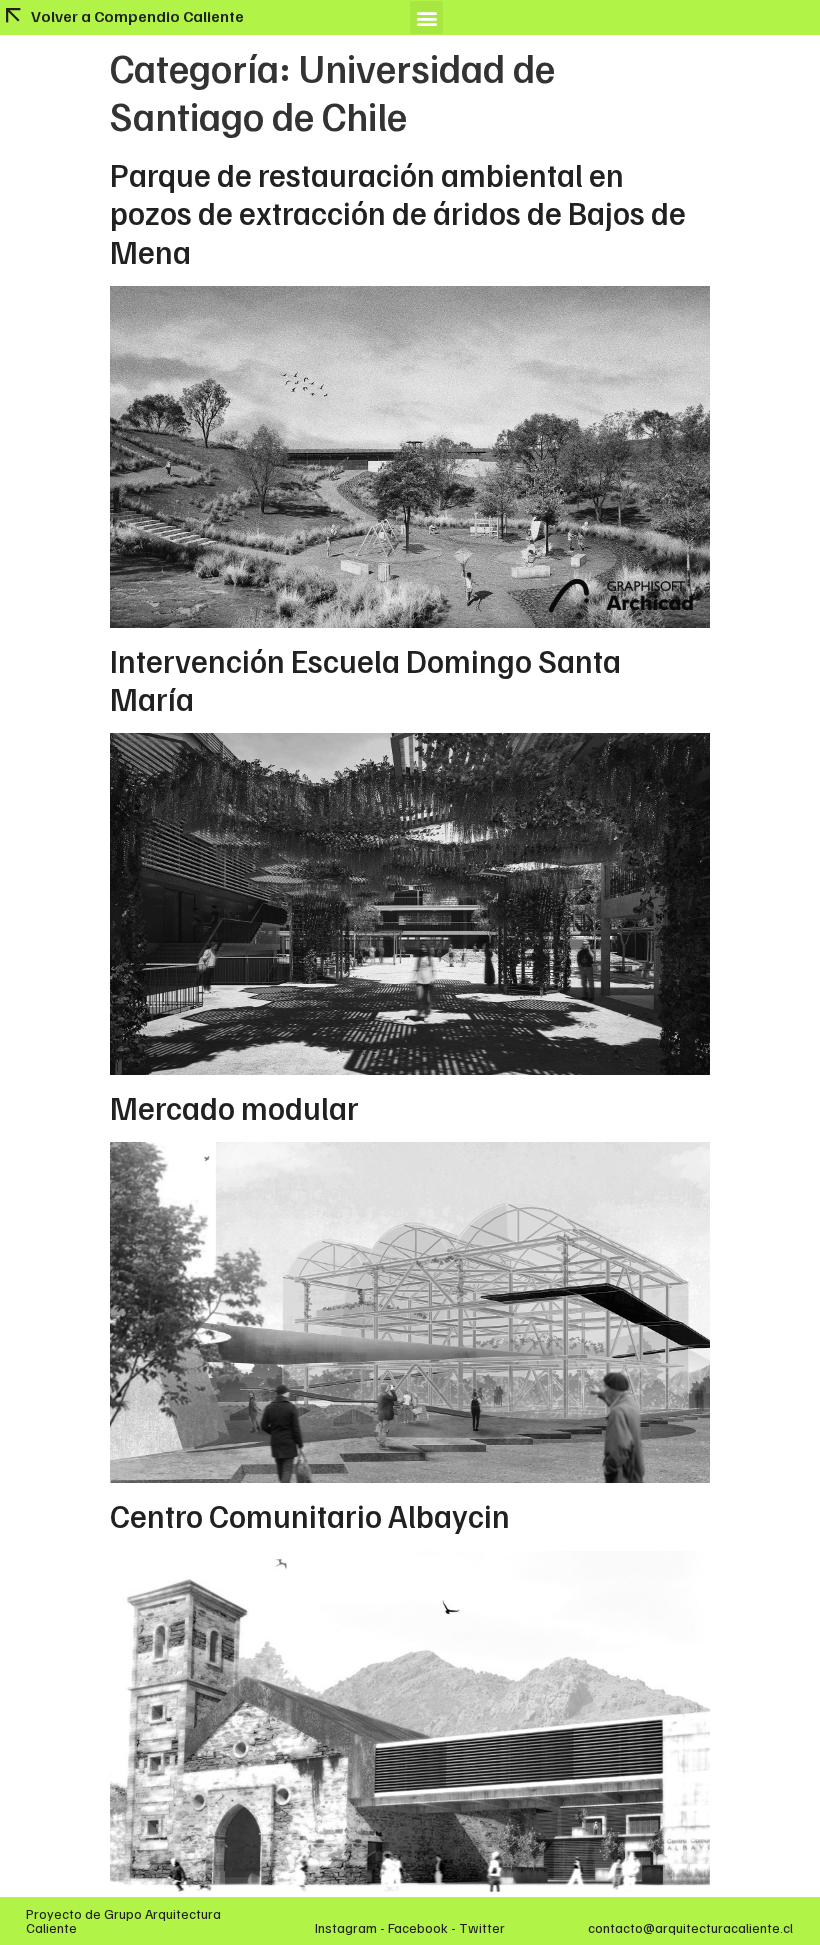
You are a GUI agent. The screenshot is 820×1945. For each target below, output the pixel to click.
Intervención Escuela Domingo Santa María (365, 679)
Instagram (346, 1927)
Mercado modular (234, 1107)
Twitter (482, 1927)
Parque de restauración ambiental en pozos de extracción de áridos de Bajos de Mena (398, 212)
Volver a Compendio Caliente (137, 16)
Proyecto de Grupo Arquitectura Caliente (123, 1920)
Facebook (418, 1927)
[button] (426, 17)
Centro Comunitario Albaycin (310, 1515)
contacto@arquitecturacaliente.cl (690, 1927)
